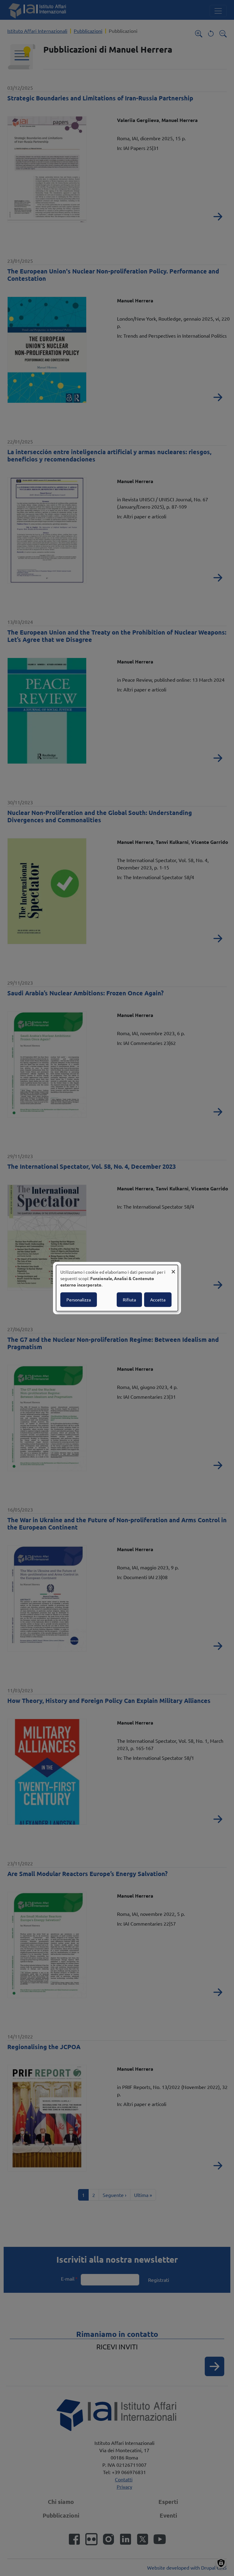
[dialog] (117, 1288)
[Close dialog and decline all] (173, 1269)
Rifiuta (129, 1300)
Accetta (158, 1300)
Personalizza (79, 1300)
